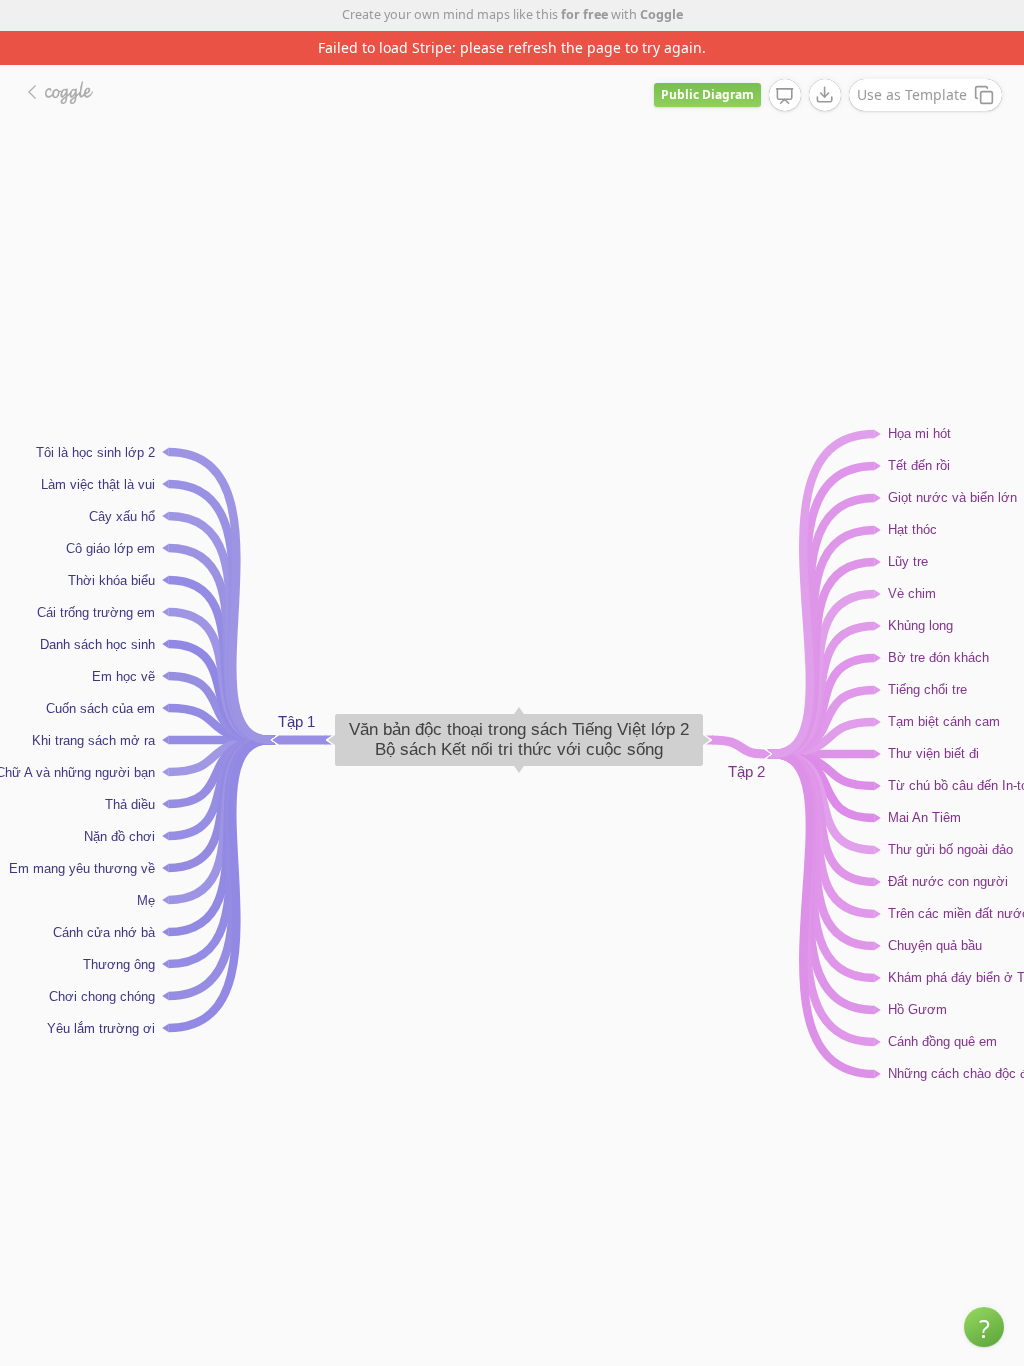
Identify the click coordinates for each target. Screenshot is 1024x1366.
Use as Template (912, 94)
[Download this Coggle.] (825, 95)
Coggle (661, 14)
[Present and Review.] (785, 96)
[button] (984, 1327)
